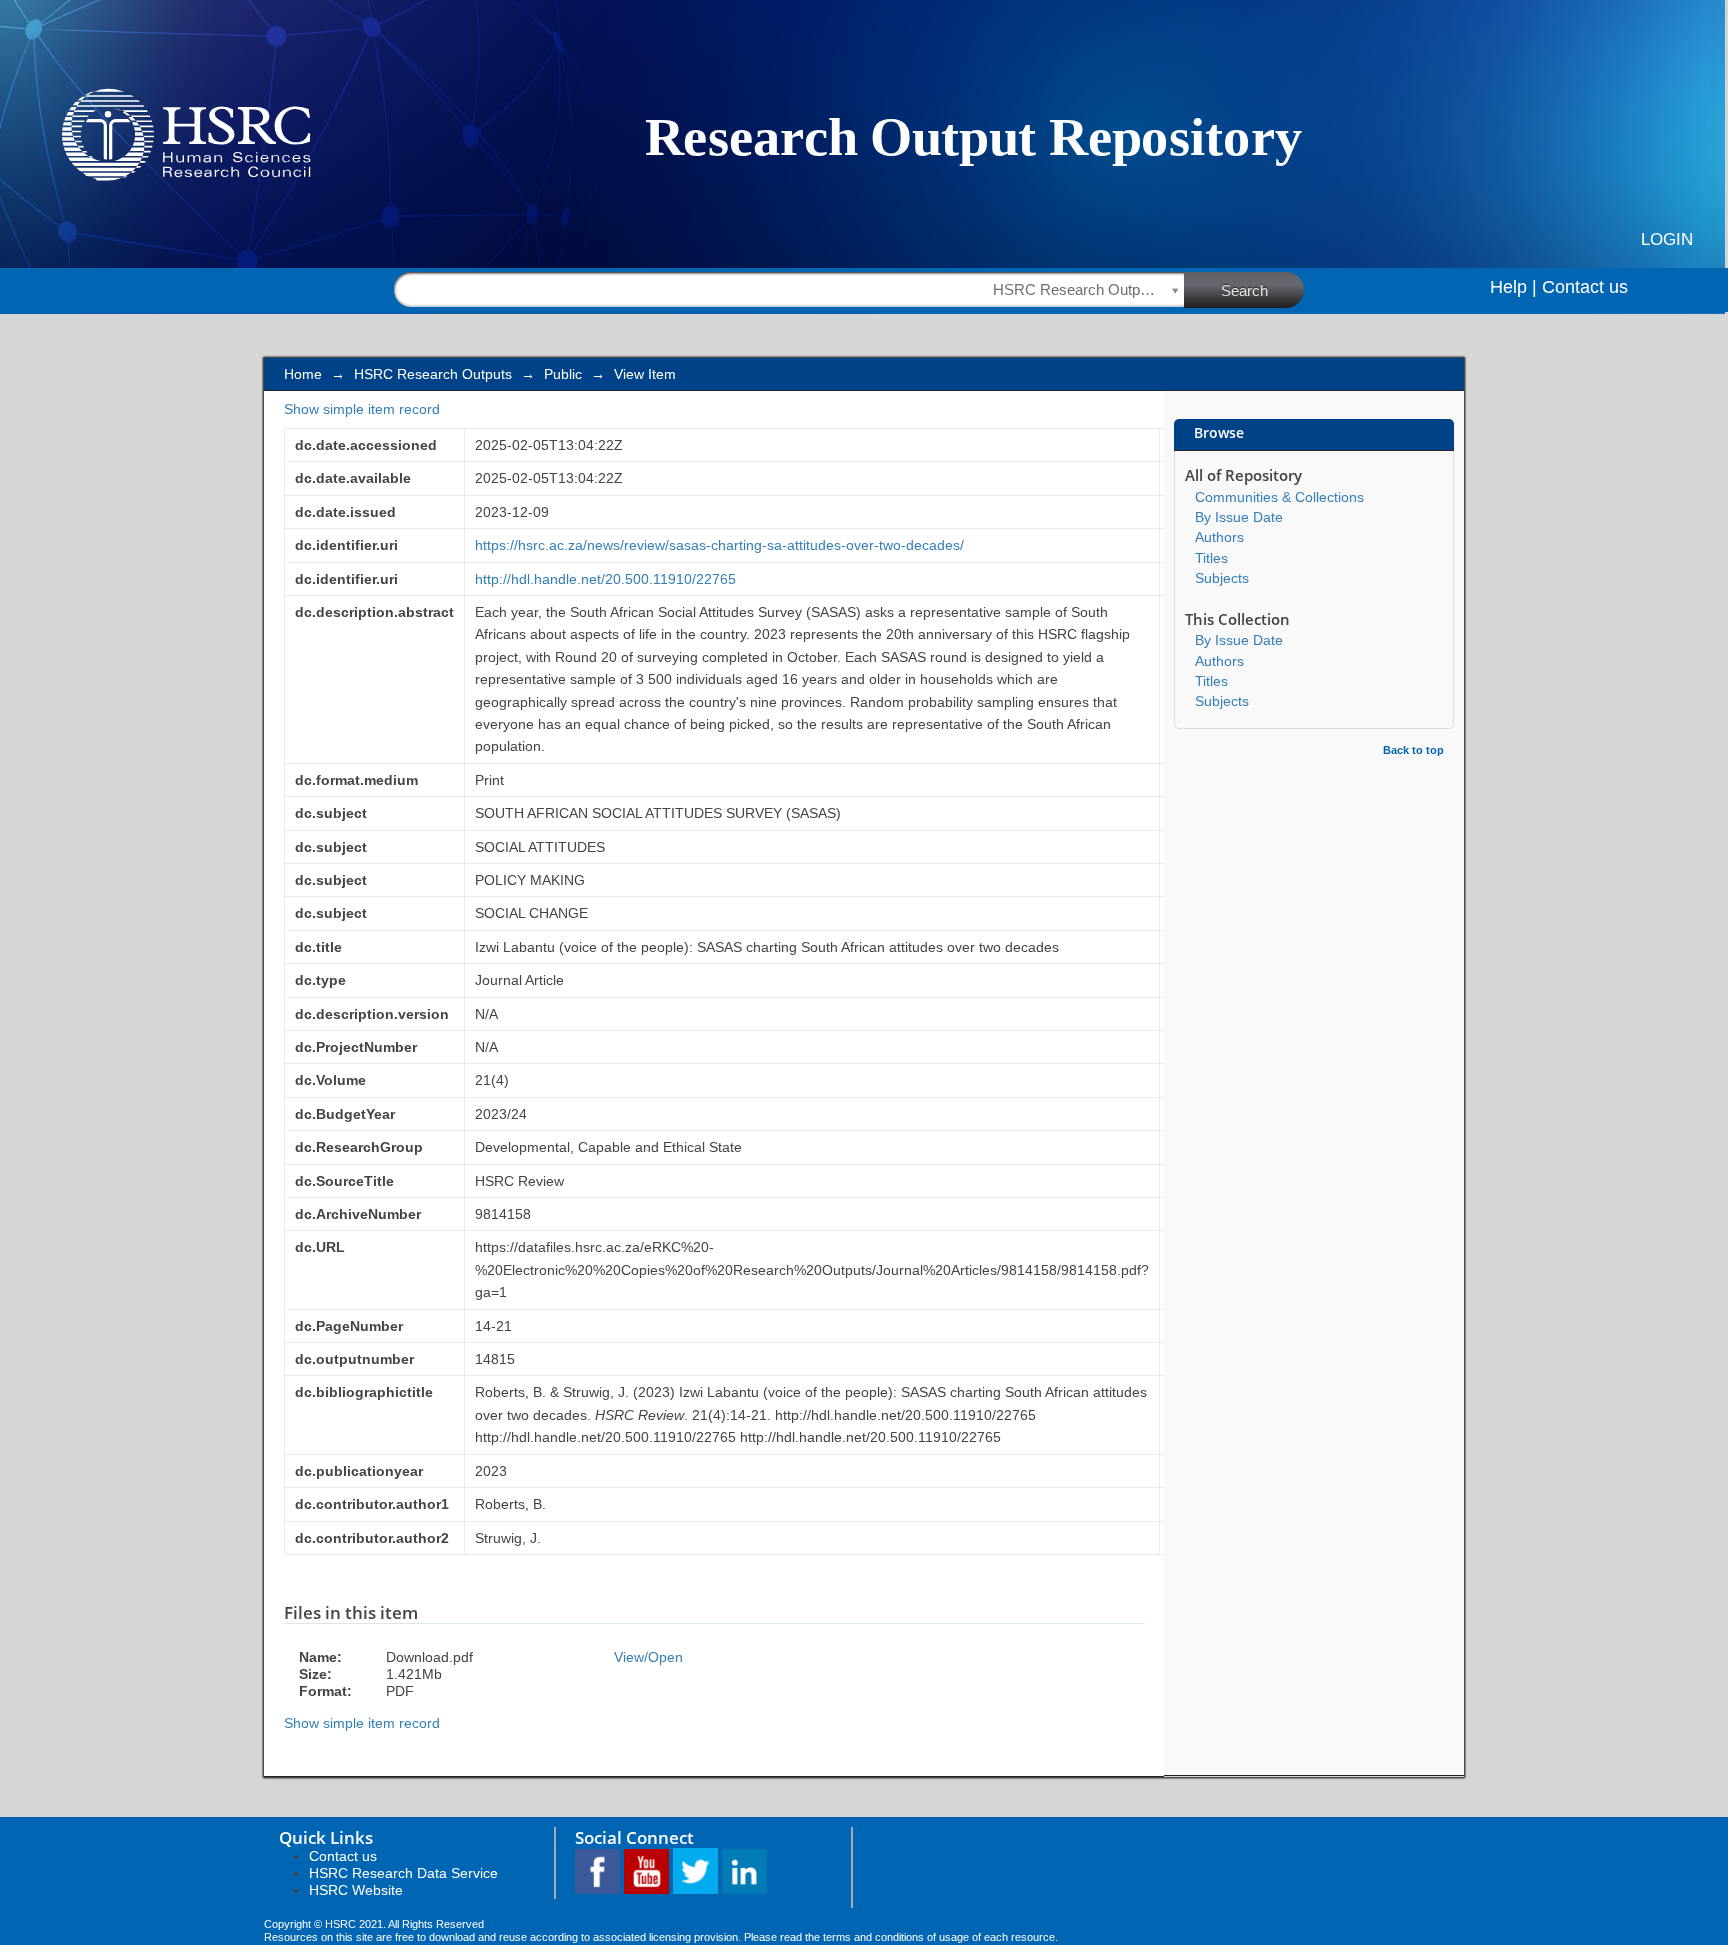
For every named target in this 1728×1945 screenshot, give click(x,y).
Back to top (1413, 750)
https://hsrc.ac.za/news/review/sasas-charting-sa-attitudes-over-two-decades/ (719, 545)
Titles (1211, 558)
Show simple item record (362, 409)
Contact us (1585, 287)
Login (1667, 239)
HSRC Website (356, 1890)
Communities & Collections (1279, 497)
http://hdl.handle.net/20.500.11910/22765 (605, 579)
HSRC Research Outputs (433, 374)
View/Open (648, 1657)
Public (563, 374)
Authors (1219, 537)
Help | (1513, 287)
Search (1244, 290)
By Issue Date (1239, 517)
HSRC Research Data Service (403, 1873)
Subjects (1222, 578)
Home (303, 374)
